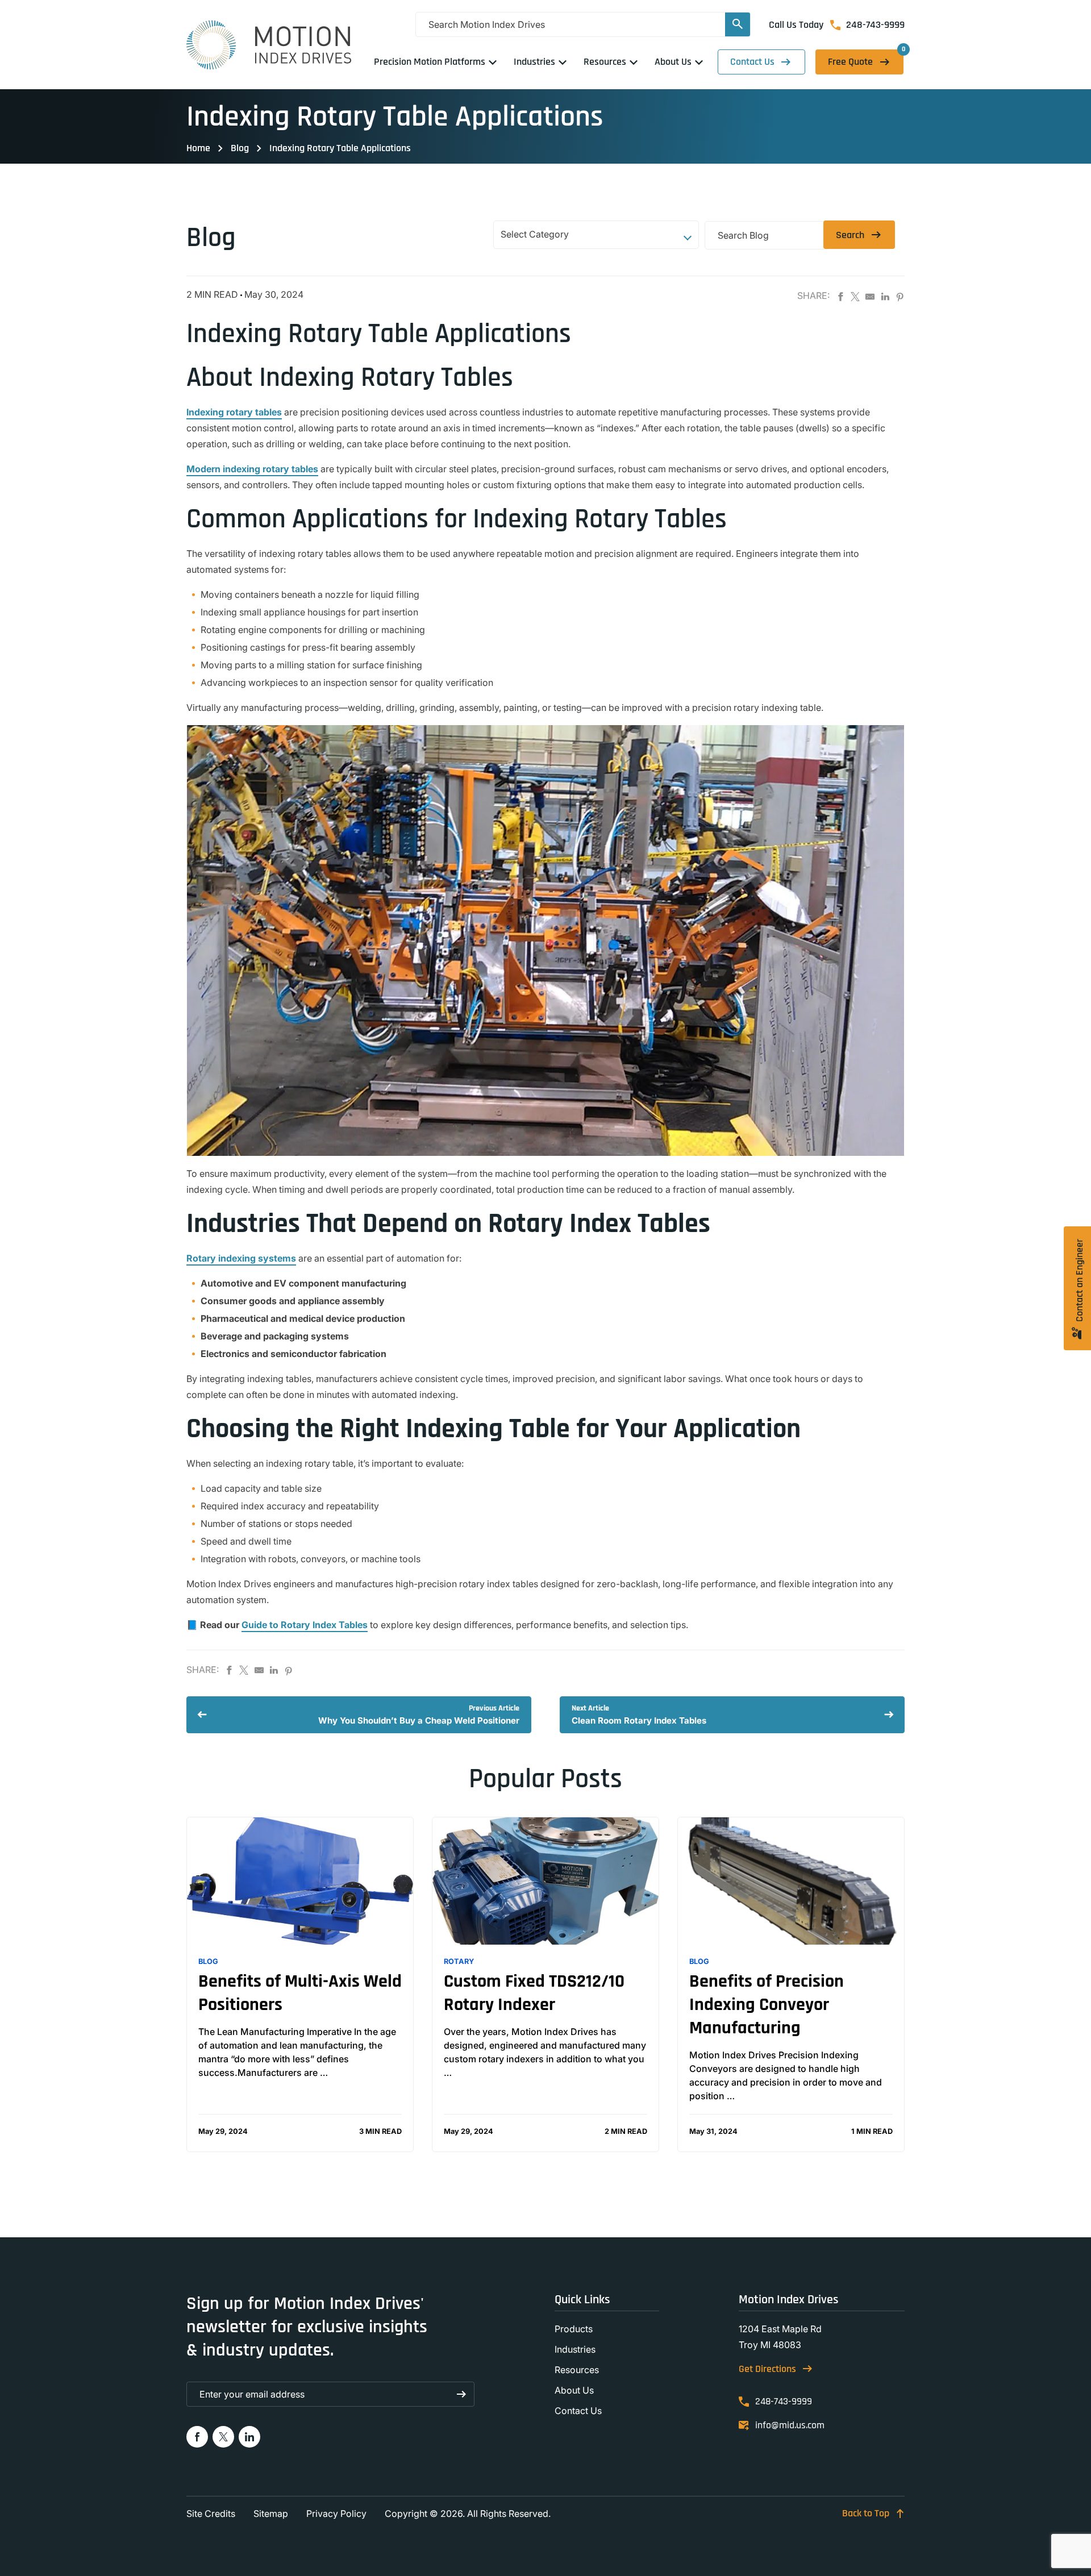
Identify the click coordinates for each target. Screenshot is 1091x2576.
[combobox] (596, 236)
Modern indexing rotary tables (252, 469)
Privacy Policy (336, 2513)
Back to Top (866, 2513)
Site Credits (211, 2513)
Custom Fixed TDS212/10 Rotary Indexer (534, 1993)
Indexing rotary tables (234, 412)
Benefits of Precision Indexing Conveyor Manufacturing (767, 2005)
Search (850, 235)
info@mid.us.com (790, 2425)
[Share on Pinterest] (900, 297)
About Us (574, 2390)
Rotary (459, 1961)
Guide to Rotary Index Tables (305, 1625)
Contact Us (752, 62)
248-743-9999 (875, 25)
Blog (240, 148)
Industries (575, 2349)
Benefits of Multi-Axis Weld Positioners (300, 1993)
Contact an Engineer (1079, 1281)
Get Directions (767, 2369)
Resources (577, 2370)
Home (198, 148)
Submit (462, 2394)
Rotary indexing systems (241, 1258)
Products (574, 2329)
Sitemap (271, 2513)
